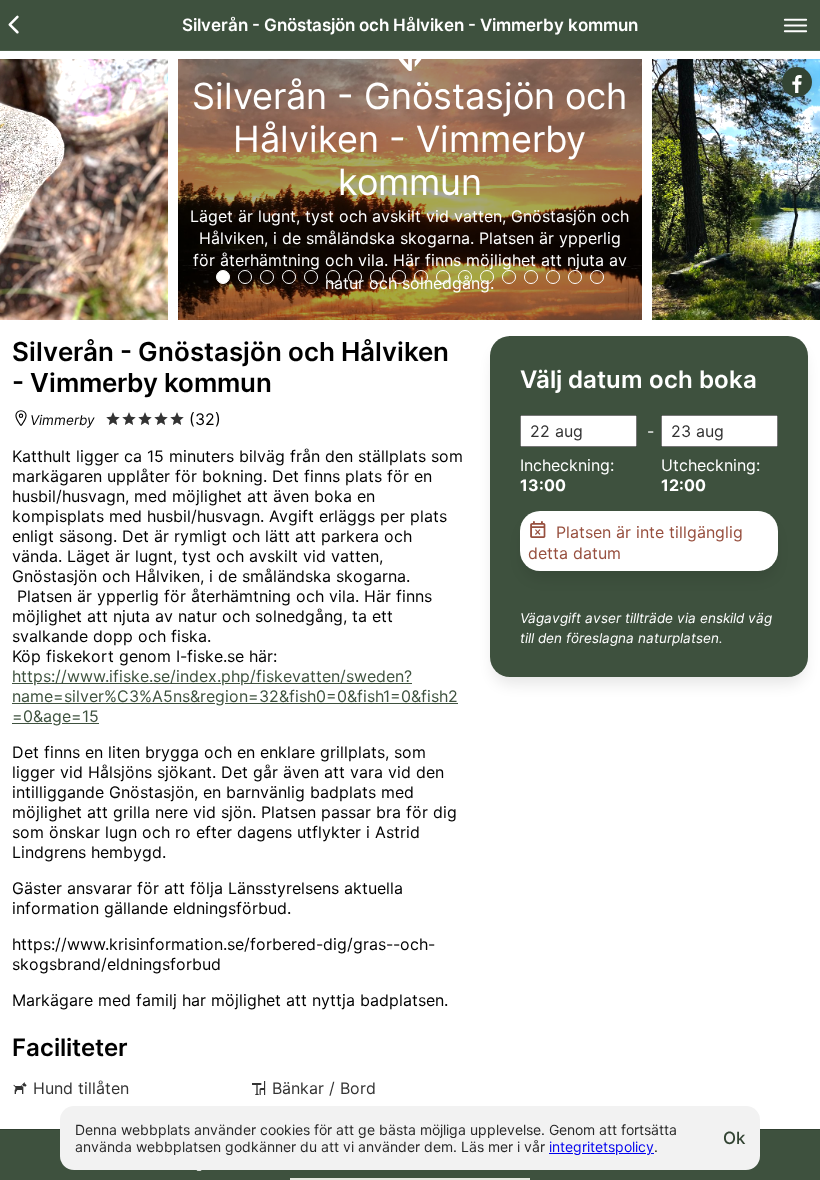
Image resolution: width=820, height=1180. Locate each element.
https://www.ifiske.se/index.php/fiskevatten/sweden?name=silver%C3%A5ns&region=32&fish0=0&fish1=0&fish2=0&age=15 (235, 696)
